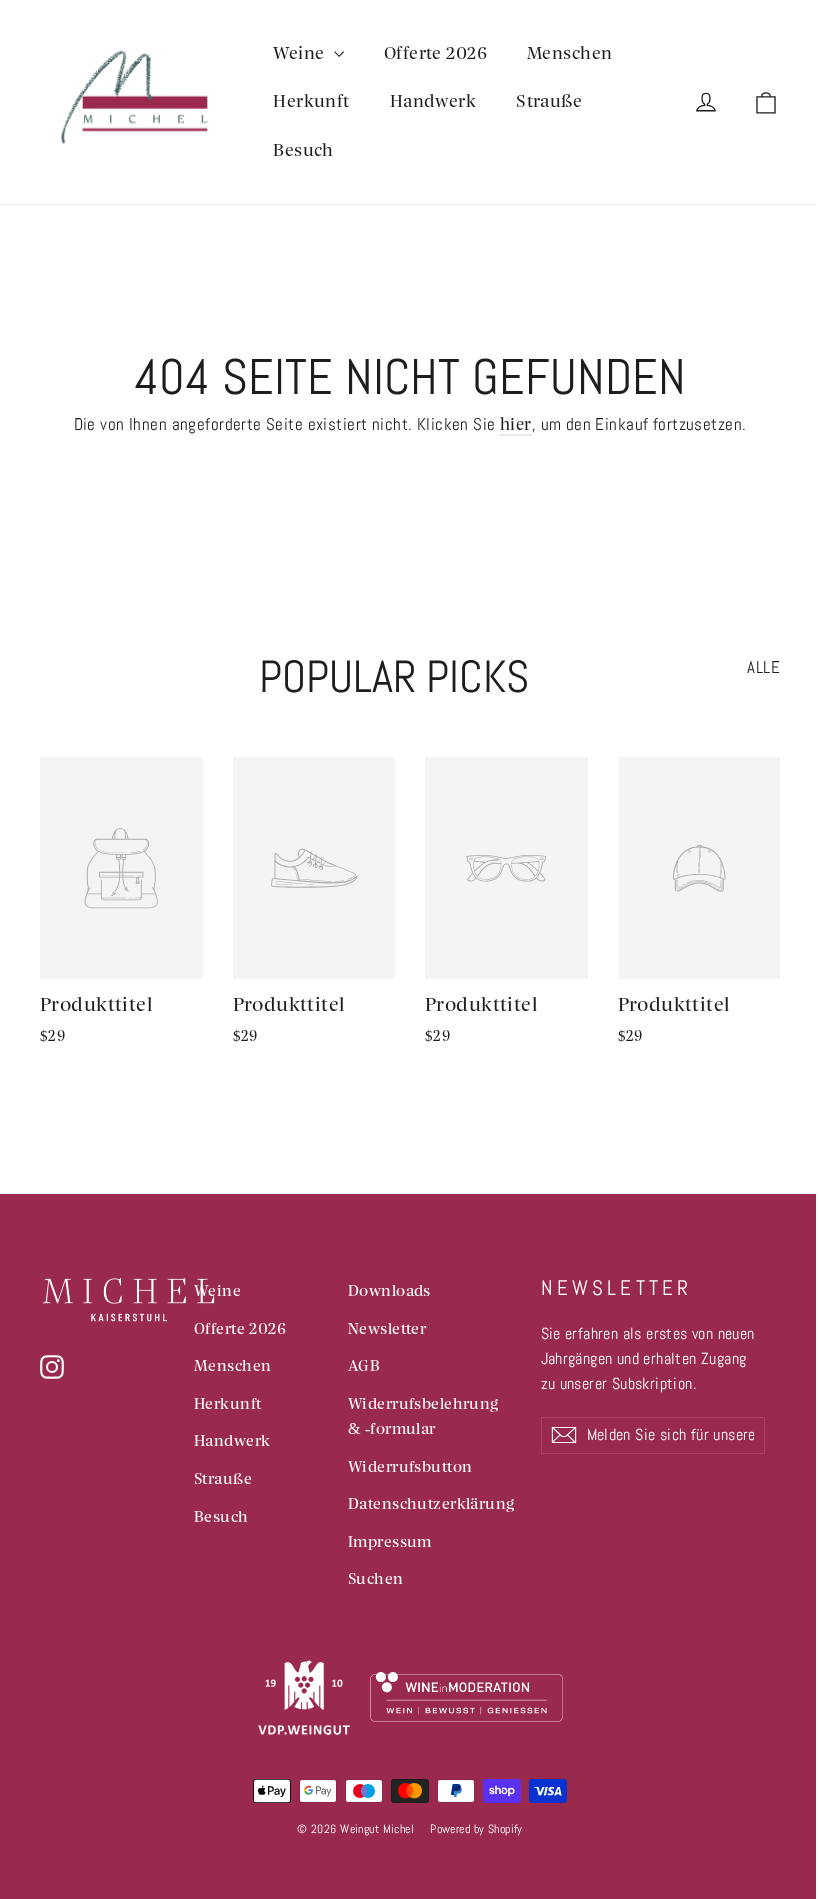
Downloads (389, 1290)
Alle (763, 667)
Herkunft (311, 100)
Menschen (569, 52)
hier (516, 423)
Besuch (303, 149)
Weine (301, 52)
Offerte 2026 (435, 52)
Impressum (390, 1541)
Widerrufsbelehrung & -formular (423, 1415)
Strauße (549, 100)
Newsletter (387, 1328)
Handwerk (433, 100)
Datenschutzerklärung (429, 1503)
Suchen (376, 1578)
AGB (364, 1365)
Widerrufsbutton (410, 1466)
